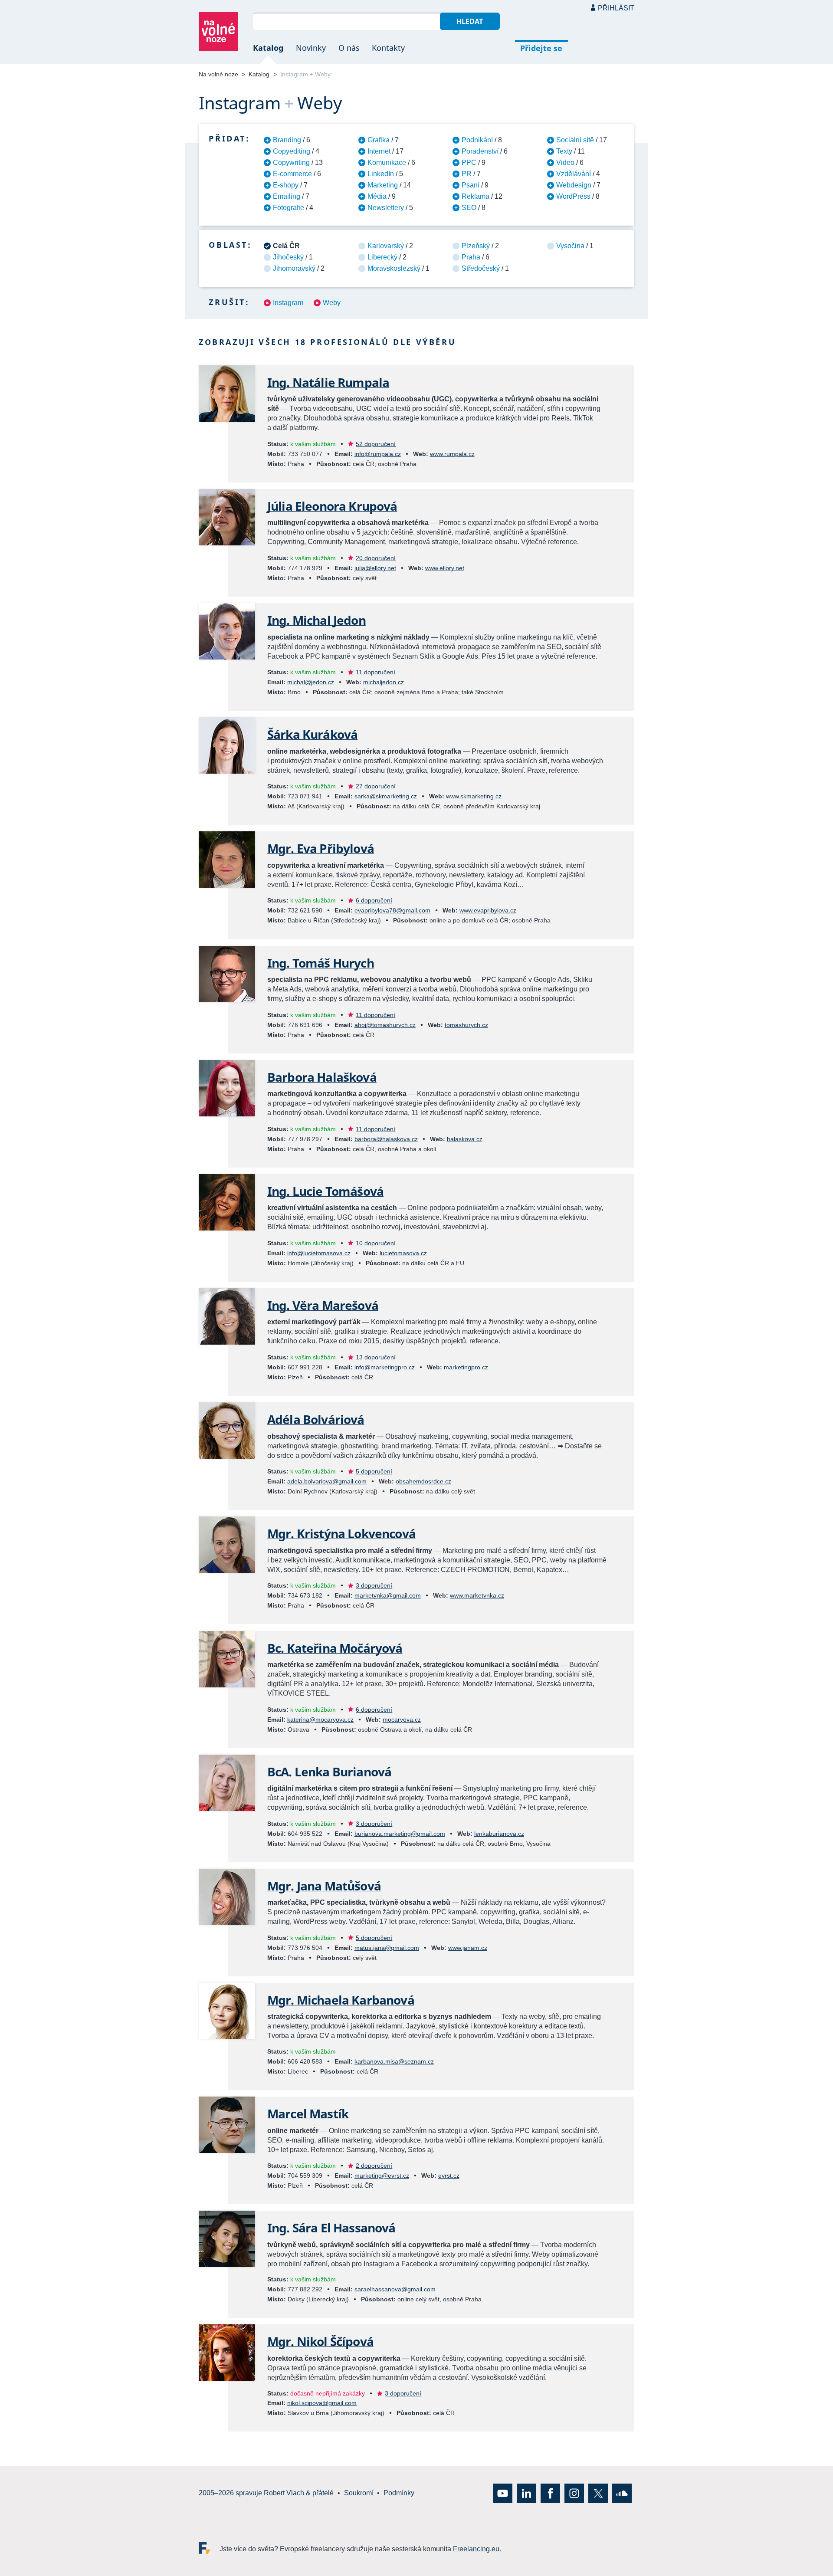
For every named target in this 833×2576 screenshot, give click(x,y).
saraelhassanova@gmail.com (395, 2289)
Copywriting (291, 162)
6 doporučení (374, 900)
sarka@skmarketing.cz (386, 796)
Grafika (379, 140)
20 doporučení (376, 558)
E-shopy (286, 185)
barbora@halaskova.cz (386, 1139)
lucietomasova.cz (403, 1253)
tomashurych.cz (466, 1025)
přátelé (323, 2493)
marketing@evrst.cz (382, 2176)
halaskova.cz (465, 1139)
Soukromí (359, 2493)
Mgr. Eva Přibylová (321, 848)
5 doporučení (374, 1471)
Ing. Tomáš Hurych (321, 963)
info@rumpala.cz (378, 454)
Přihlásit (616, 8)
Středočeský (481, 268)
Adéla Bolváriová (316, 1419)
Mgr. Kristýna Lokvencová (341, 1533)
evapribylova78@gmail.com (392, 910)
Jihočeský (288, 257)
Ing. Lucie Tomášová (325, 1191)
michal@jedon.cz (311, 682)
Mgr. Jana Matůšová (324, 1886)
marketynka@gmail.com (388, 1595)
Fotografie (289, 208)
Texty (564, 151)
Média (377, 196)
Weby (332, 303)
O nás (349, 48)
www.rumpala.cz (452, 454)
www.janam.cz (468, 1948)
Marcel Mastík (308, 2113)
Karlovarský (386, 246)
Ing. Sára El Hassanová (331, 2228)
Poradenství (480, 151)
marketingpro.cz (466, 1367)
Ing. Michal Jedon (316, 620)
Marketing (383, 185)
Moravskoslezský (394, 268)
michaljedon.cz (384, 682)
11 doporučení (376, 672)
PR (467, 174)
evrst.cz (449, 2176)
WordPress (573, 196)
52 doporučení (376, 444)
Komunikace (387, 162)
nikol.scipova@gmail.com (322, 2403)
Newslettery (386, 208)
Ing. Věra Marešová (323, 1305)
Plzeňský (476, 246)
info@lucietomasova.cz (319, 1253)
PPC (469, 162)
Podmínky (399, 2493)
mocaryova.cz (402, 1720)
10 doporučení (376, 1243)
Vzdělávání (574, 174)
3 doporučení (374, 1585)
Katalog (268, 48)
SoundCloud (622, 2493)
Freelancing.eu (209, 2548)
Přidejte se (541, 48)
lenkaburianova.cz (499, 1834)
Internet (379, 151)
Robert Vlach (284, 2493)
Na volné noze (218, 74)
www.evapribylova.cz (488, 910)
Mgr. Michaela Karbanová (341, 2000)
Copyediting (292, 151)
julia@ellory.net (375, 568)
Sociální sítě (575, 140)
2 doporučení (374, 2166)
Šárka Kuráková (312, 734)
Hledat (470, 21)
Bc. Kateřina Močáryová (335, 1648)
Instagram (288, 303)
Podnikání (477, 140)
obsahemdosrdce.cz (423, 1481)
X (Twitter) (598, 2493)
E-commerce (292, 174)
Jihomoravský (294, 268)
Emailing (287, 196)
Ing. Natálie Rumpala (328, 382)
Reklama (476, 196)
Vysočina (570, 246)
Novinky (311, 48)
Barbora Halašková (322, 1077)
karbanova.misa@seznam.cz (394, 2061)
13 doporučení (376, 1357)
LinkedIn (381, 174)
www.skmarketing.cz (474, 796)
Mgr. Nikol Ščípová (320, 2341)
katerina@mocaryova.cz (320, 1720)
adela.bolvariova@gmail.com (327, 1481)
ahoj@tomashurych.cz (385, 1025)
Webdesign (574, 185)
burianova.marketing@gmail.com (400, 1834)
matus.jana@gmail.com (387, 1948)
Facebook (550, 2493)
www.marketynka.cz (477, 1595)
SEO (469, 208)
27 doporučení (376, 786)
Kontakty (388, 48)
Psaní (471, 185)
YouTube (503, 2493)
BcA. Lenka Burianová (329, 1772)
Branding (287, 140)
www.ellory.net (445, 568)
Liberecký (382, 257)
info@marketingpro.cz (385, 1367)
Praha (471, 257)
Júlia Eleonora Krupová (332, 506)
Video (565, 162)
